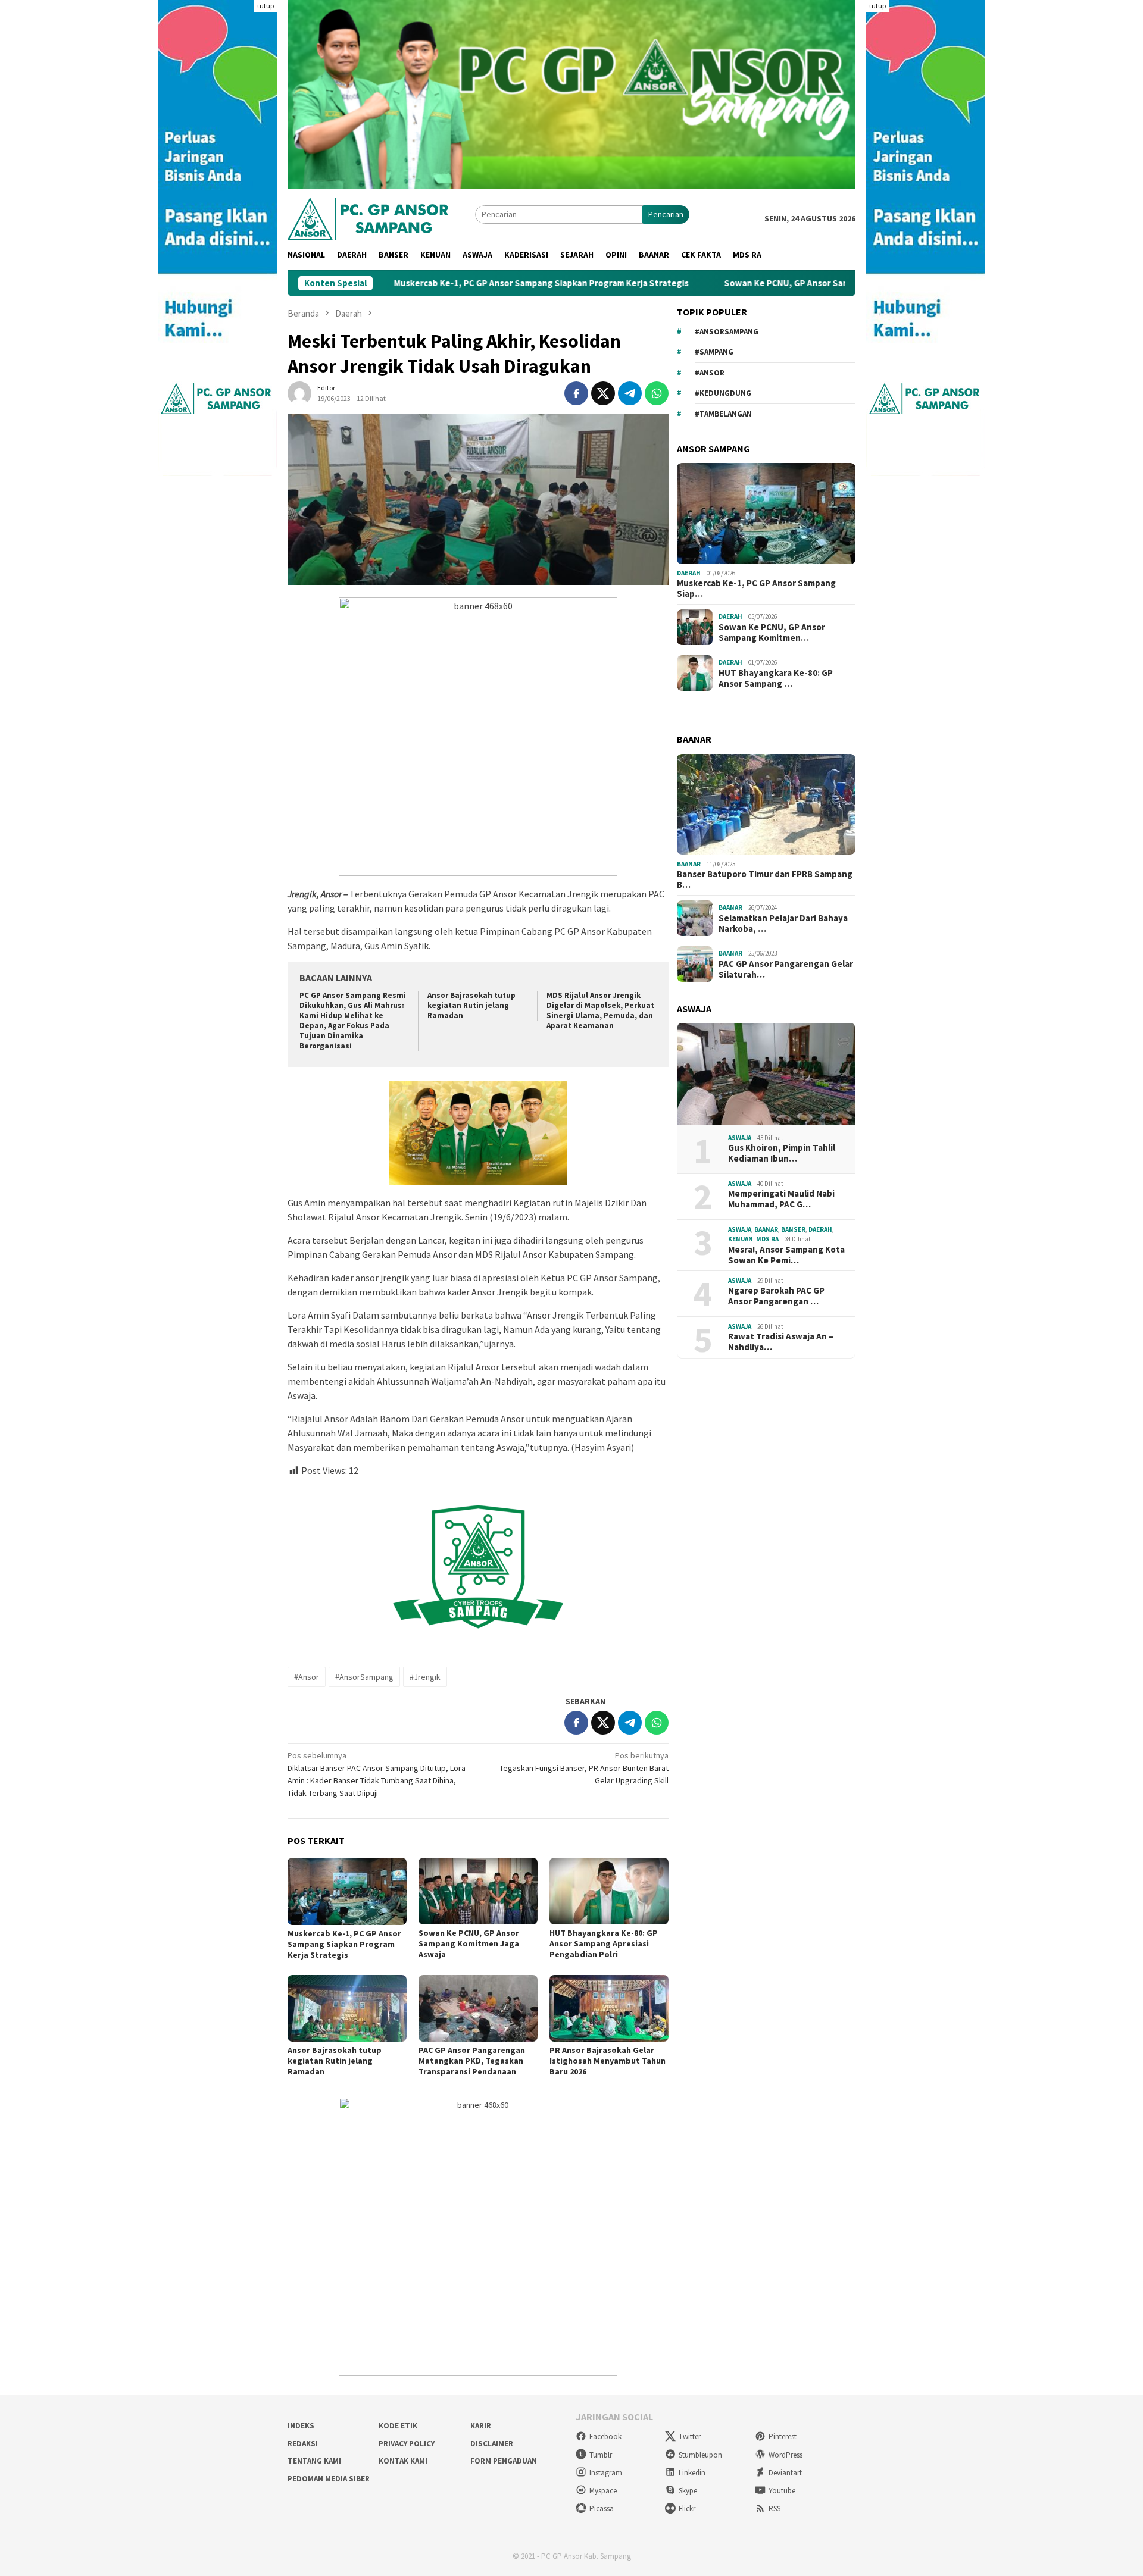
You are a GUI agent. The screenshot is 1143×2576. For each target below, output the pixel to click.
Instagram (606, 2473)
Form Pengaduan (504, 2461)
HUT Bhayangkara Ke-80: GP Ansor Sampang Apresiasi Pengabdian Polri (604, 1943)
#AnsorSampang (364, 1677)
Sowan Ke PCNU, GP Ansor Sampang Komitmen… (772, 632)
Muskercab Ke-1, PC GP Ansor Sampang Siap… (756, 589)
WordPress (786, 2455)
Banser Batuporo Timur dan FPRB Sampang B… (765, 879)
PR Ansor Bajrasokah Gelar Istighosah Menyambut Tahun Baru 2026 (608, 2061)
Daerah (689, 573)
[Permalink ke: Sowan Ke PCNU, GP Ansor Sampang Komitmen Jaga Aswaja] (478, 1891)
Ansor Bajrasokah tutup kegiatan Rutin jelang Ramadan (471, 1005)
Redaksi (303, 2444)
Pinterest (783, 2436)
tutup (266, 6)
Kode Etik (398, 2426)
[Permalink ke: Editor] (299, 393)
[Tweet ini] (603, 393)
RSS (775, 2508)
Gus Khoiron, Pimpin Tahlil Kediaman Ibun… (782, 1153)
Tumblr (601, 2455)
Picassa (602, 2508)
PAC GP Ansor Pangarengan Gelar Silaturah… (786, 969)
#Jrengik (425, 1677)
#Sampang (714, 352)
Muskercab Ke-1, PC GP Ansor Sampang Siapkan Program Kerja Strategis (437, 283)
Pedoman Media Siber (329, 2479)
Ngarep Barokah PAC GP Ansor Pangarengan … (776, 1296)
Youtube (782, 2491)
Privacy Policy (407, 2444)
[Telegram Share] (630, 393)
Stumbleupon (700, 2455)
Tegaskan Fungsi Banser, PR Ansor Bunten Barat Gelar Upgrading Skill (584, 1768)
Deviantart (785, 2473)
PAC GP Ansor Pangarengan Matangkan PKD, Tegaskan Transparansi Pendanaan (472, 2061)
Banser (793, 1229)
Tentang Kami (314, 2461)
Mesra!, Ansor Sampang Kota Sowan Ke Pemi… (786, 1254)
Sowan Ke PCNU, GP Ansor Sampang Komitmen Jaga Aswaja (741, 283)
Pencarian (666, 214)
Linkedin (692, 2473)
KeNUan (741, 1239)
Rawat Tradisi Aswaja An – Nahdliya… (781, 1342)
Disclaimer (492, 2444)
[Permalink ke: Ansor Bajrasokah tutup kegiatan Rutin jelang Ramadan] (347, 2008)
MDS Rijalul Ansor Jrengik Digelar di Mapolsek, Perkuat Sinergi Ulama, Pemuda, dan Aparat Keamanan (600, 1010)
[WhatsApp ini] (657, 393)
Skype (688, 2491)
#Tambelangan (723, 413)
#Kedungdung (723, 393)
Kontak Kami (403, 2461)
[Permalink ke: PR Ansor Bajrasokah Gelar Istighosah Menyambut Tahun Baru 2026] (609, 2008)
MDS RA (767, 1239)
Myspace (603, 2491)
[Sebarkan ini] (576, 393)
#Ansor (307, 1677)
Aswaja (740, 1137)
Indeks (301, 2426)
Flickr (687, 2508)
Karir (481, 2426)
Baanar (689, 863)
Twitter (690, 2436)
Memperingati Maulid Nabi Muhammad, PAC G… (781, 1199)
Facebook (605, 2436)
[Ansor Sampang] (368, 217)
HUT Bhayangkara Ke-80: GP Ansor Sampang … (776, 678)
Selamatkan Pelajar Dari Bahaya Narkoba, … (783, 923)
